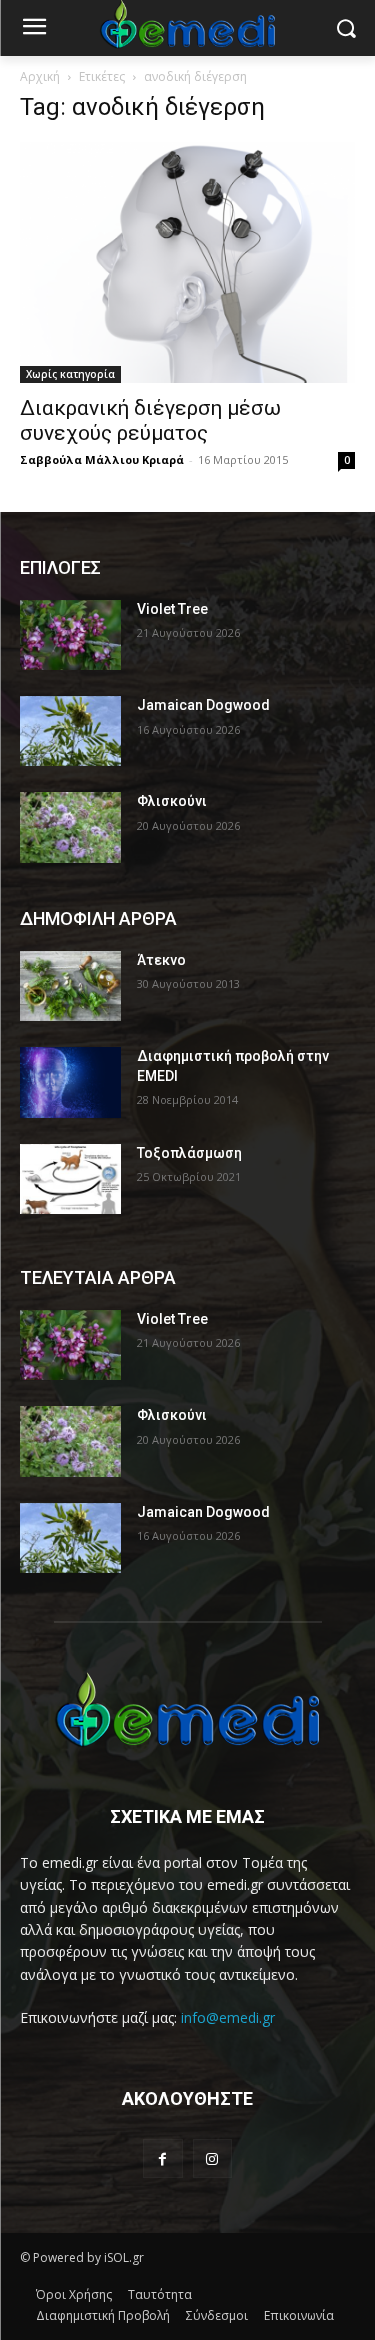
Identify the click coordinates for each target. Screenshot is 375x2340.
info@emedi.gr (228, 2017)
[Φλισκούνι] (70, 827)
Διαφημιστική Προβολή (103, 2315)
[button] (345, 28)
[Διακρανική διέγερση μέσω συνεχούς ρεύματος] (187, 262)
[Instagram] (212, 2158)
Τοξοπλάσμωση (189, 1153)
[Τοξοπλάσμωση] (70, 1179)
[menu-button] (34, 29)
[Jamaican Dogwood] (70, 731)
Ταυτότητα (160, 2294)
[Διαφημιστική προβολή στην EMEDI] (70, 1082)
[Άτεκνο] (70, 986)
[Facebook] (162, 2158)
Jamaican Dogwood (203, 705)
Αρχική (40, 76)
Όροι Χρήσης (74, 2294)
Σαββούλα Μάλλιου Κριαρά (102, 459)
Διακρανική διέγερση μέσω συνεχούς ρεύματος (150, 420)
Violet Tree (172, 609)
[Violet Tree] (70, 635)
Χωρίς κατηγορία (70, 374)
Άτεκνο (161, 960)
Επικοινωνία (299, 2315)
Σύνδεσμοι (217, 2315)
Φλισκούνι (172, 801)
